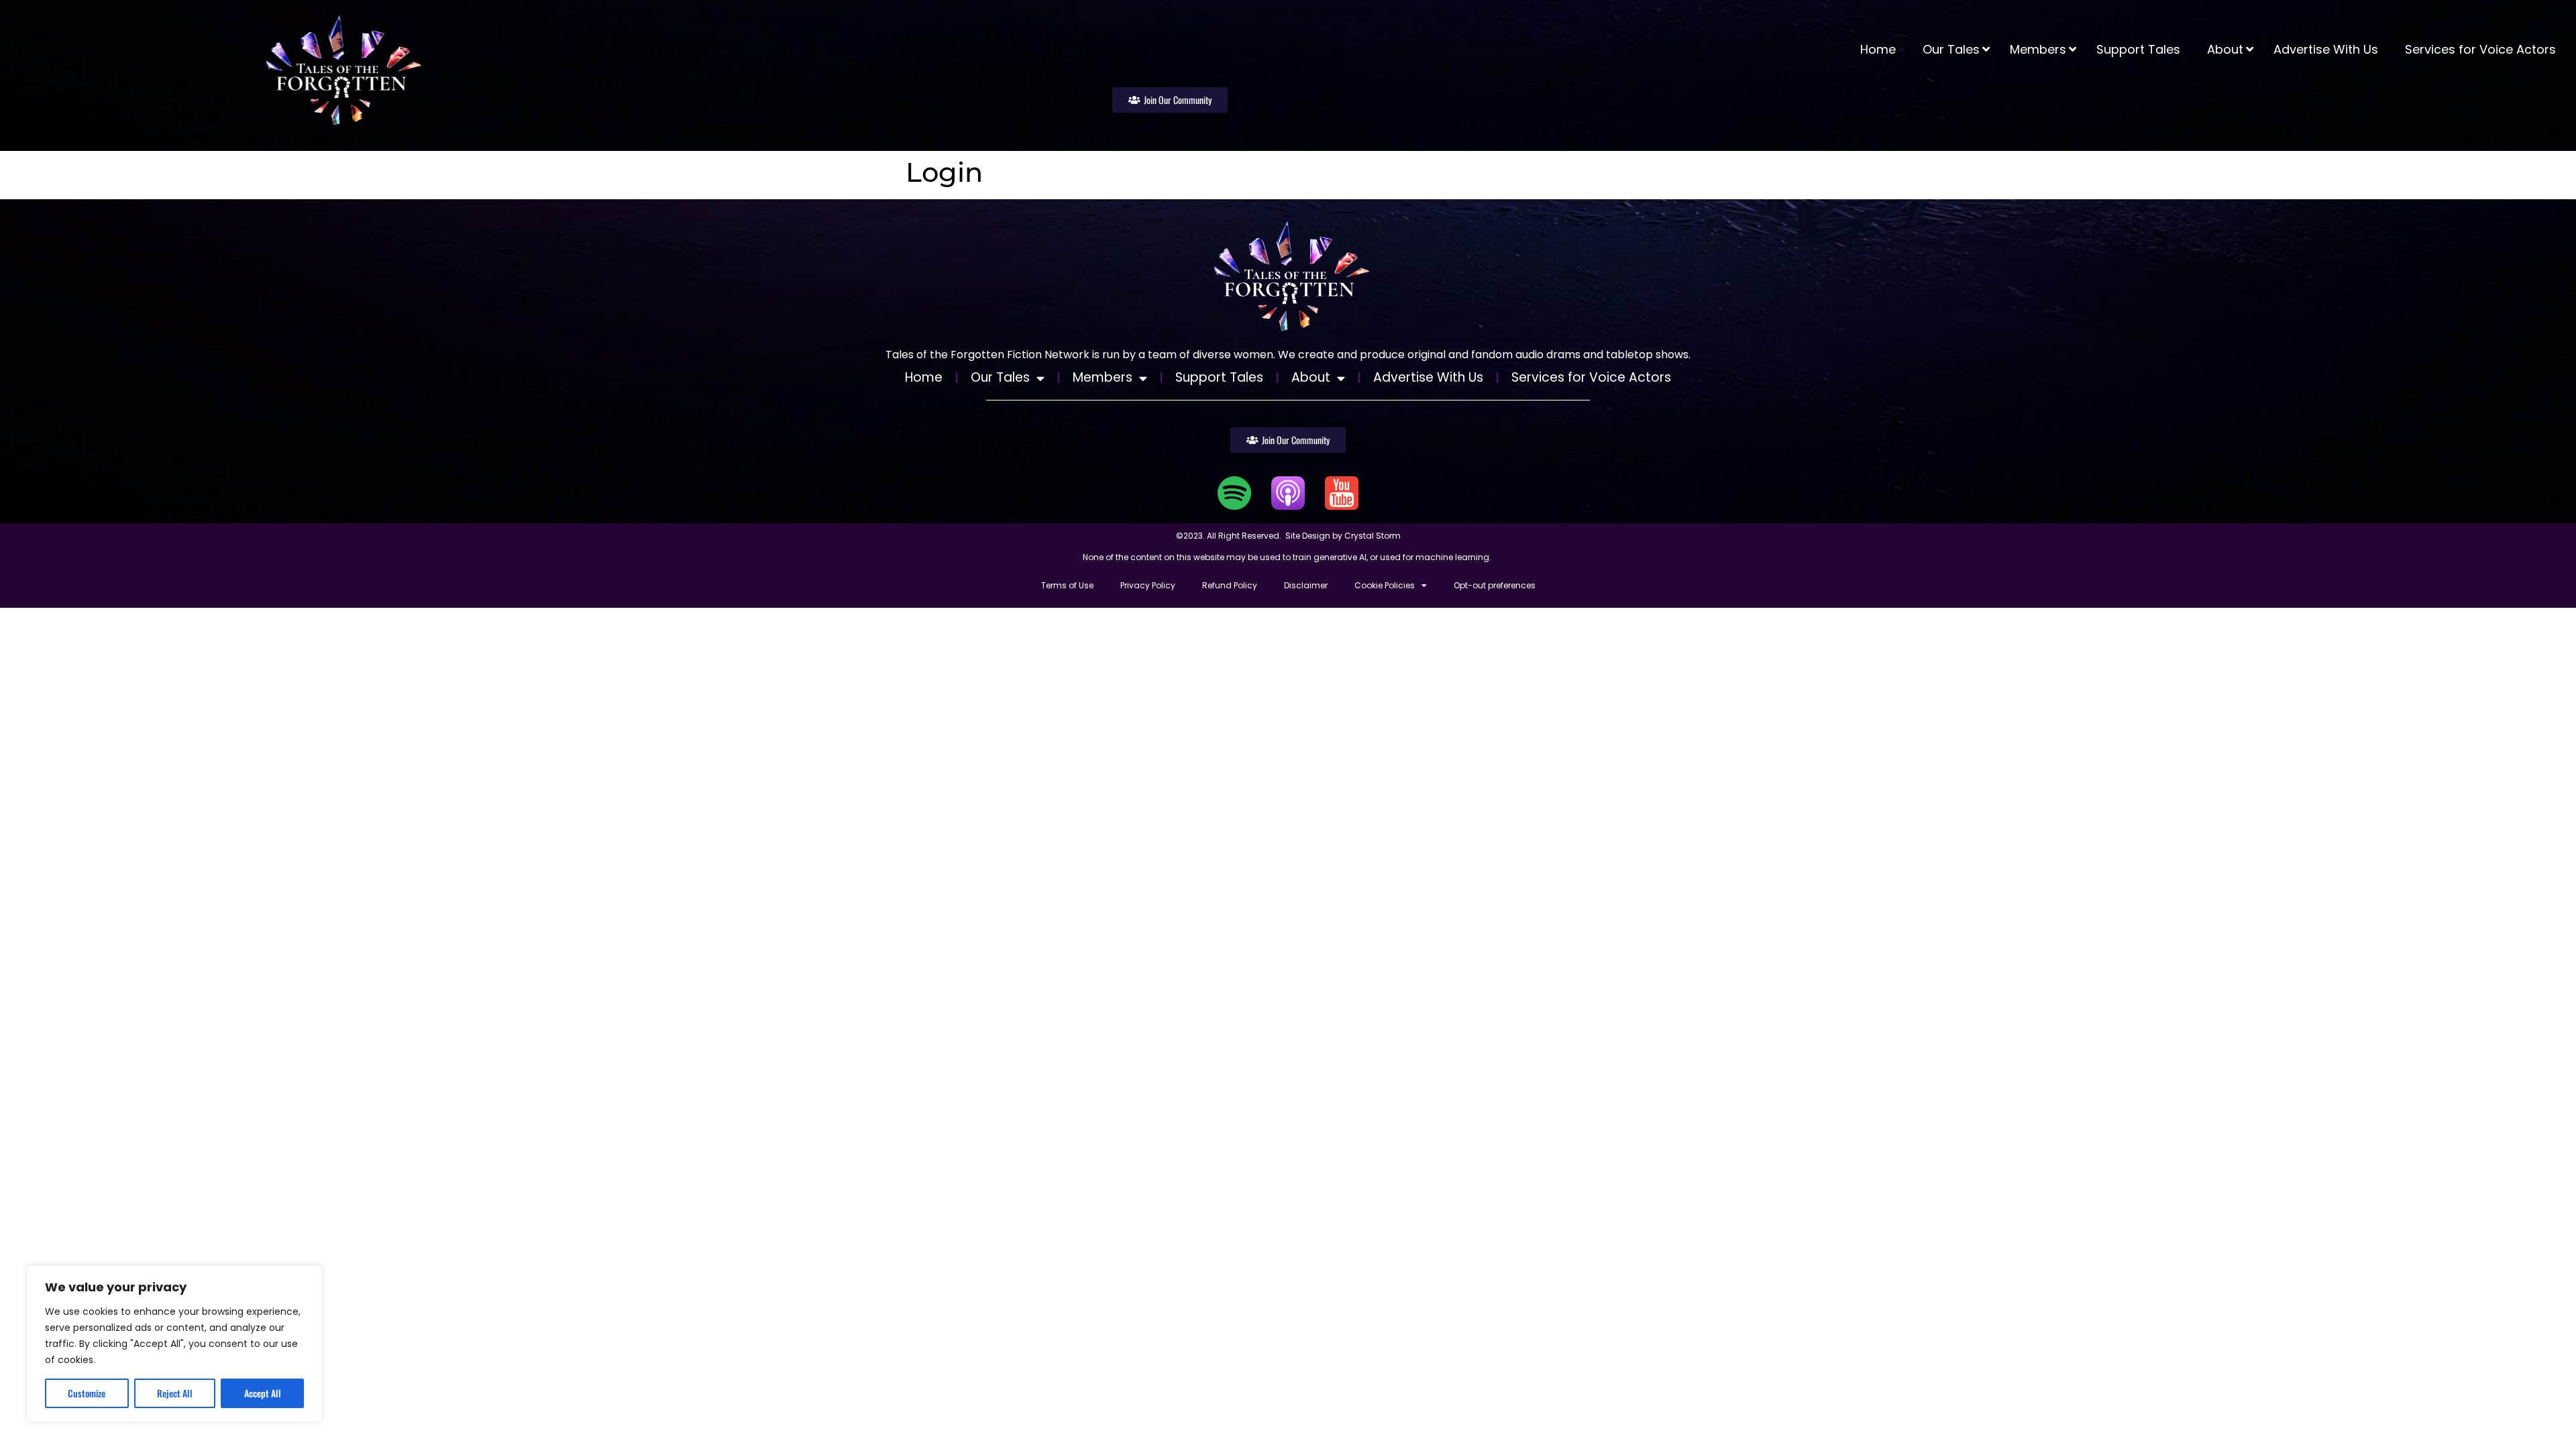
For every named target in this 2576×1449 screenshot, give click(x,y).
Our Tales (1000, 377)
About (1311, 377)
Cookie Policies (1385, 585)
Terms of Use (1067, 585)
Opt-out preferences (1495, 585)
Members (1103, 377)
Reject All (175, 1393)
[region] (174, 1344)
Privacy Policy (1148, 585)
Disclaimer (1306, 585)
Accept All (263, 1393)
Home (924, 377)
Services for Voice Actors (1591, 377)
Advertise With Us (1428, 377)
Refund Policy (1230, 585)
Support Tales (1219, 377)
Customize (87, 1393)
